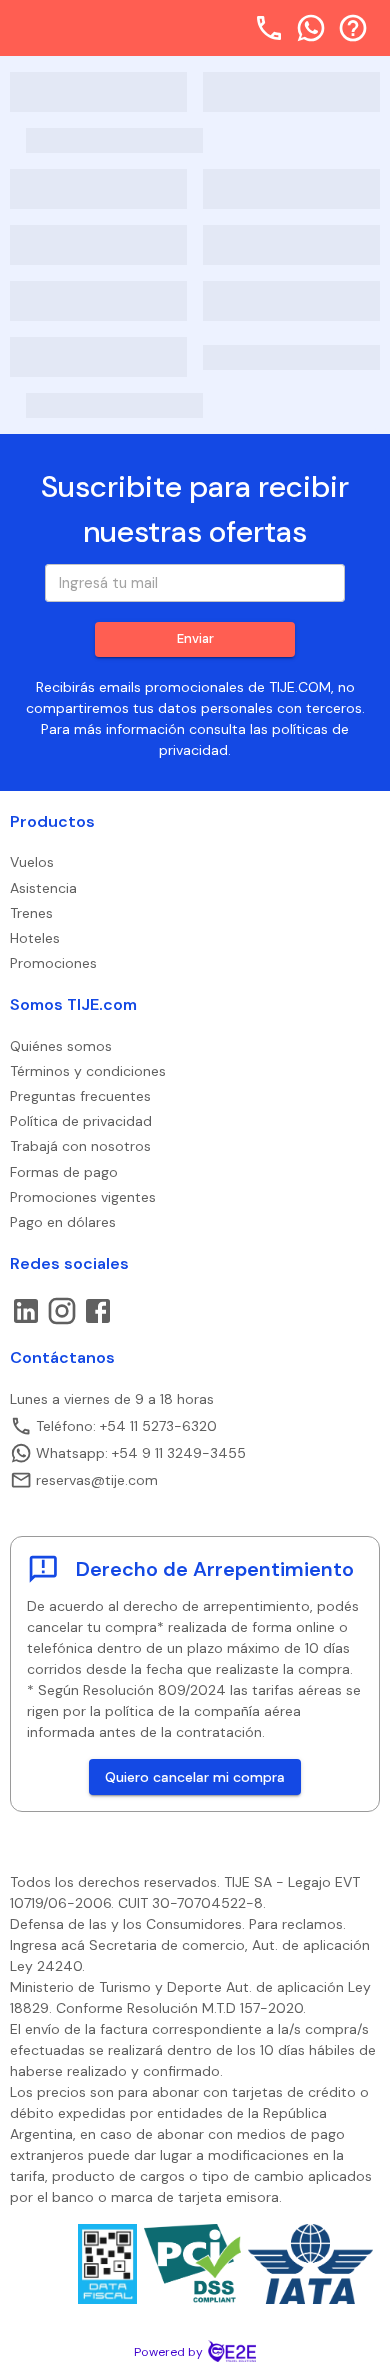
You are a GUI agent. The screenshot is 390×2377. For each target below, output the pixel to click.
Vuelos (32, 862)
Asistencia (43, 888)
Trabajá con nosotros (80, 1146)
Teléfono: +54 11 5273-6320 (126, 1426)
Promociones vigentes (83, 1197)
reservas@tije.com (97, 1480)
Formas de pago (64, 1172)
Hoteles (35, 938)
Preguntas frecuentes (80, 1096)
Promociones (53, 963)
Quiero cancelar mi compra (195, 1777)
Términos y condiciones (88, 1071)
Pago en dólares (63, 1222)
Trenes (31, 913)
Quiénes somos (61, 1046)
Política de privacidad (81, 1121)
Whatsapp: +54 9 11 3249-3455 (141, 1453)
